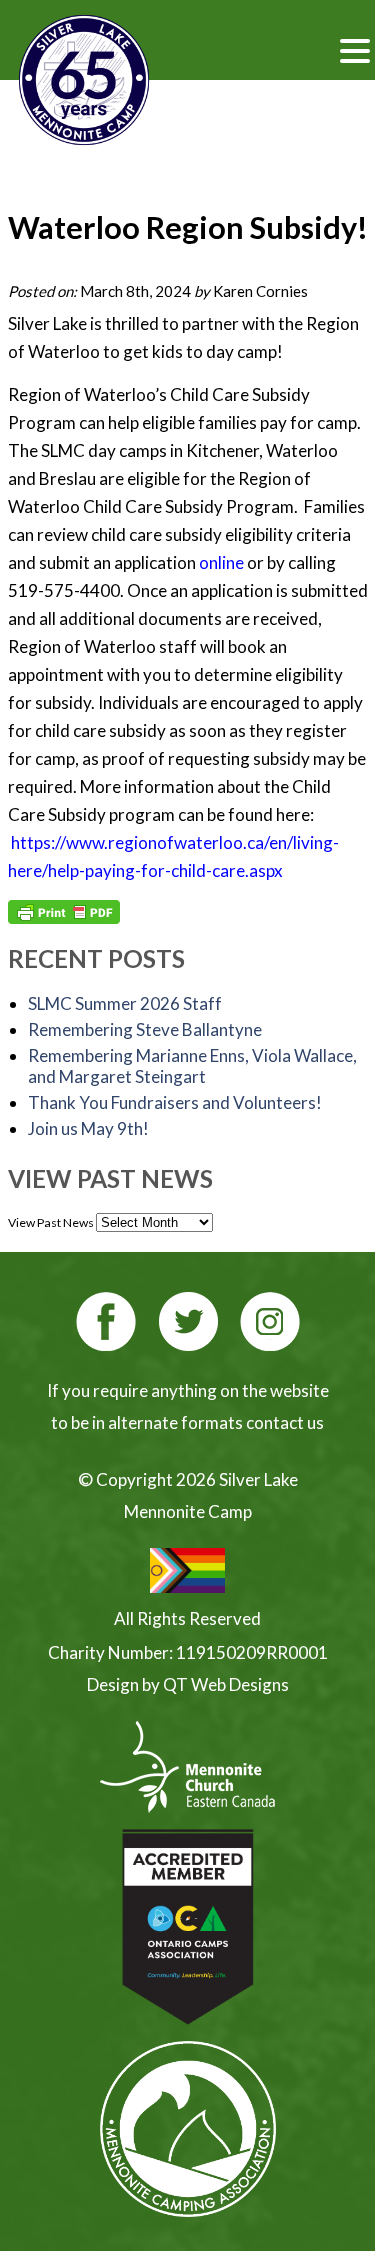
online (221, 562)
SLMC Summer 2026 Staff (125, 1003)
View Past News (51, 1222)
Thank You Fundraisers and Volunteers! (175, 1102)
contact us (285, 1422)
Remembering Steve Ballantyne (145, 1029)
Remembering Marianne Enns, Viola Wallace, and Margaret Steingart (192, 1066)
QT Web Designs (226, 1684)
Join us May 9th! (88, 1128)
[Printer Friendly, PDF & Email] (64, 912)
